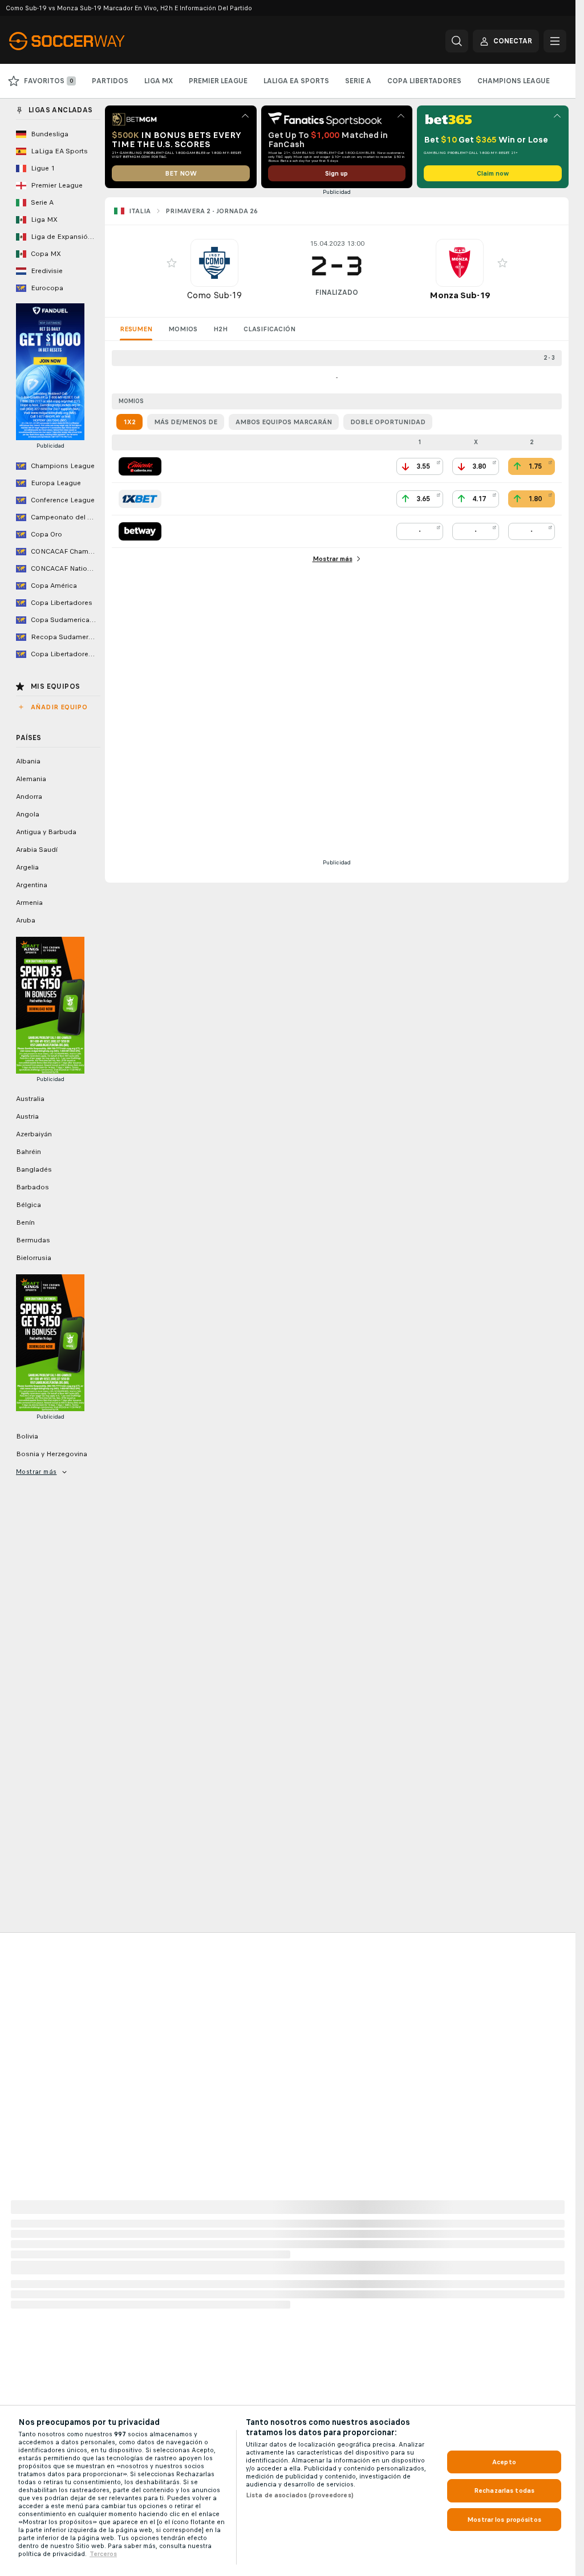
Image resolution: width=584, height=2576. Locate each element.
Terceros (103, 2554)
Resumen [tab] (136, 329)
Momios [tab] (183, 329)
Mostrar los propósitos (504, 2520)
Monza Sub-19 (460, 295)
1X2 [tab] (129, 422)
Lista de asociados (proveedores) (300, 2495)
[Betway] (140, 531)
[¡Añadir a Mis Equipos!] (172, 263)
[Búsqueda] (457, 41)
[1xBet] (140, 499)
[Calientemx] (140, 466)
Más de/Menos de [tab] (186, 422)
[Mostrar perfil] (214, 263)
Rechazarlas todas (504, 2490)
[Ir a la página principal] (88, 41)
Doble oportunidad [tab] (388, 422)
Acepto (504, 2462)
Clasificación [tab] (269, 329)
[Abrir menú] (555, 41)
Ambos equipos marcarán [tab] (284, 422)
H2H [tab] (220, 329)
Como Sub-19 (214, 295)
